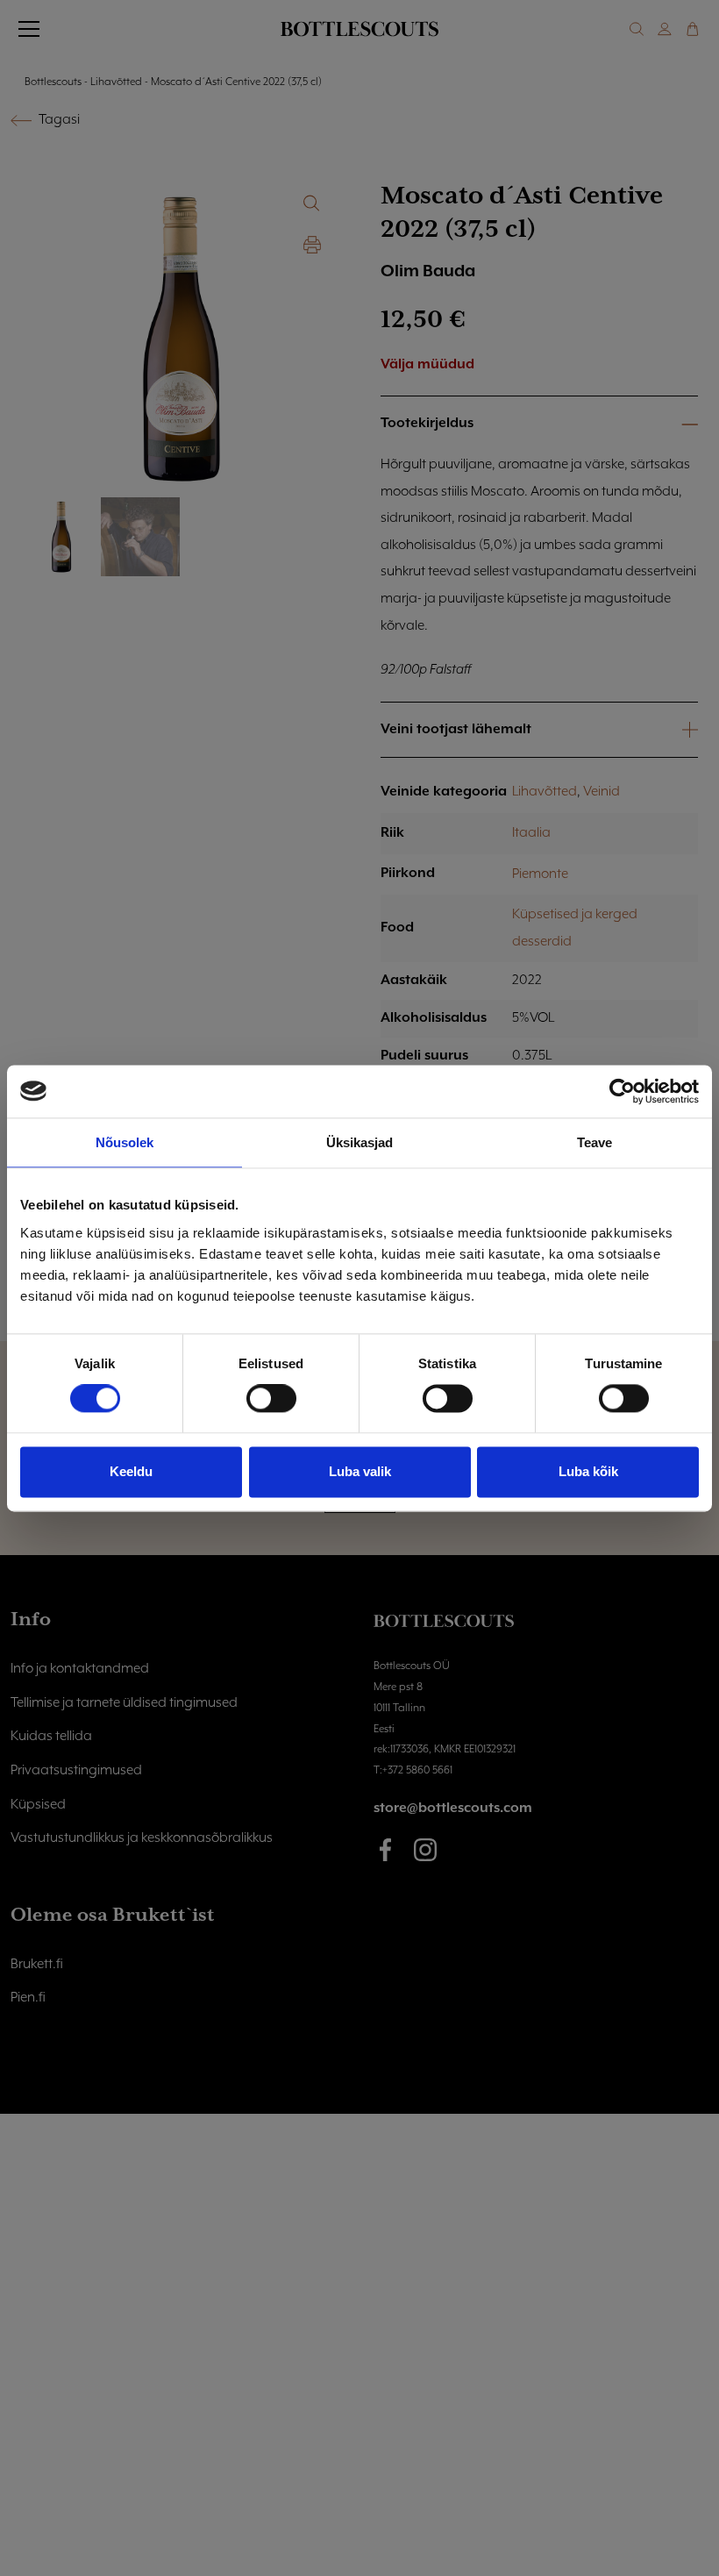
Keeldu (131, 1471)
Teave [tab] (595, 1142)
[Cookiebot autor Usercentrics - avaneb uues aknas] (622, 1091)
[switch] (271, 1399)
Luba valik (360, 1471)
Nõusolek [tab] (125, 1142)
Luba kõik (588, 1471)
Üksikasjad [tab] (360, 1142)
